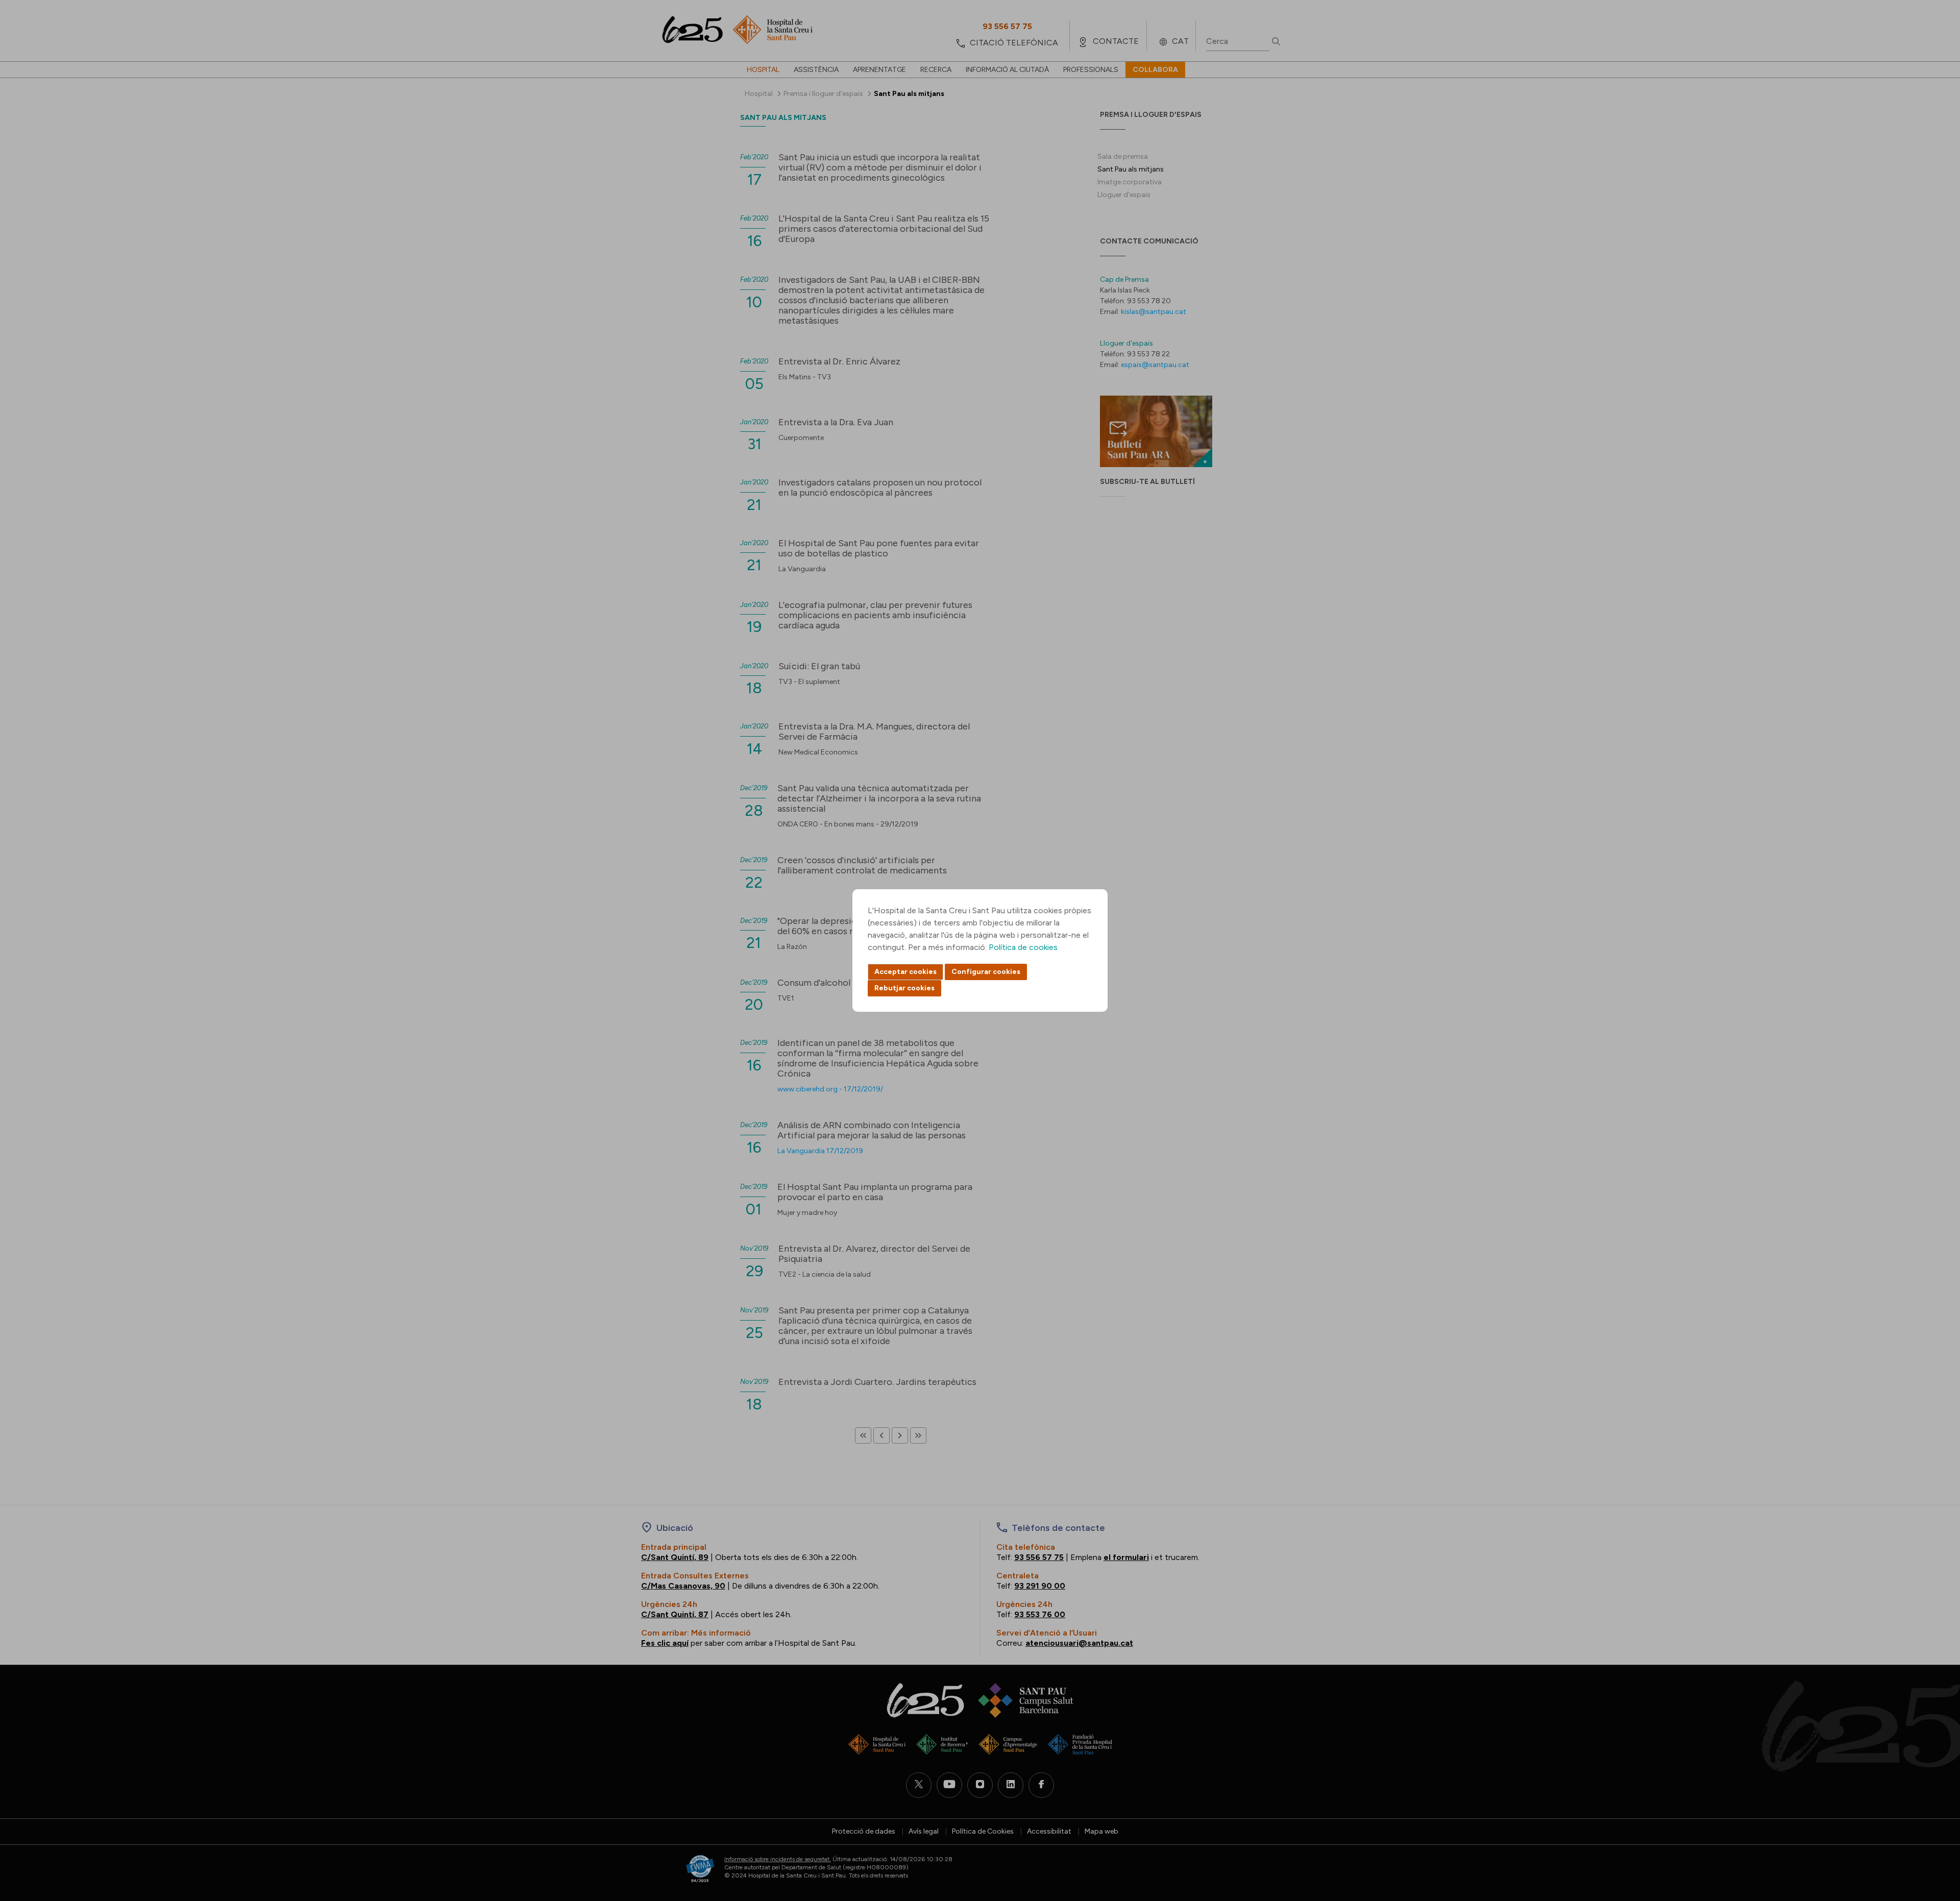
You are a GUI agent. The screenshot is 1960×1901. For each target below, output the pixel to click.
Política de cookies (1023, 947)
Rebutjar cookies (904, 988)
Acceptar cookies (905, 972)
